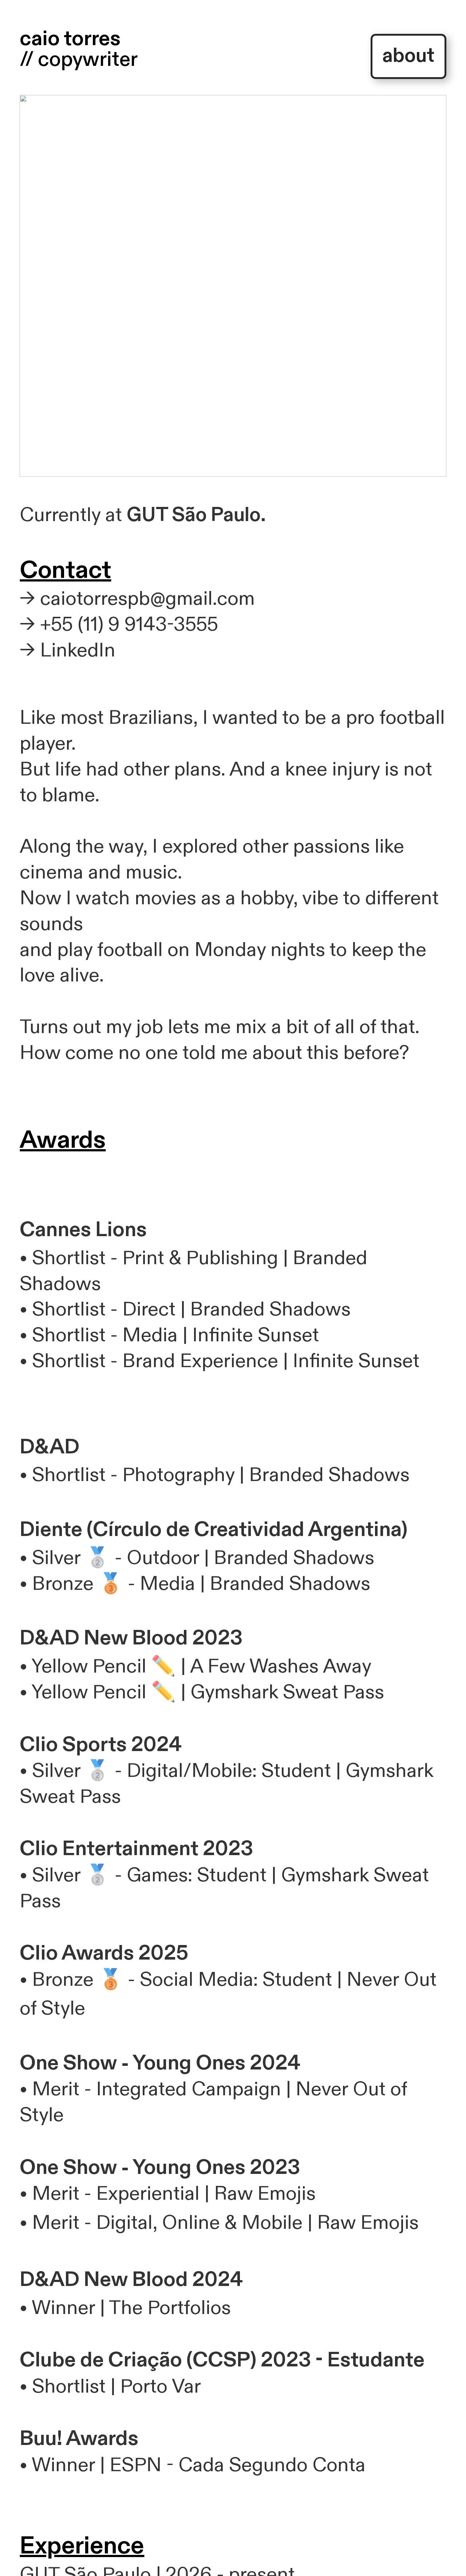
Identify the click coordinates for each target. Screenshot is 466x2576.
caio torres (70, 39)
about (408, 56)
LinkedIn (78, 650)
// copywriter (79, 59)
